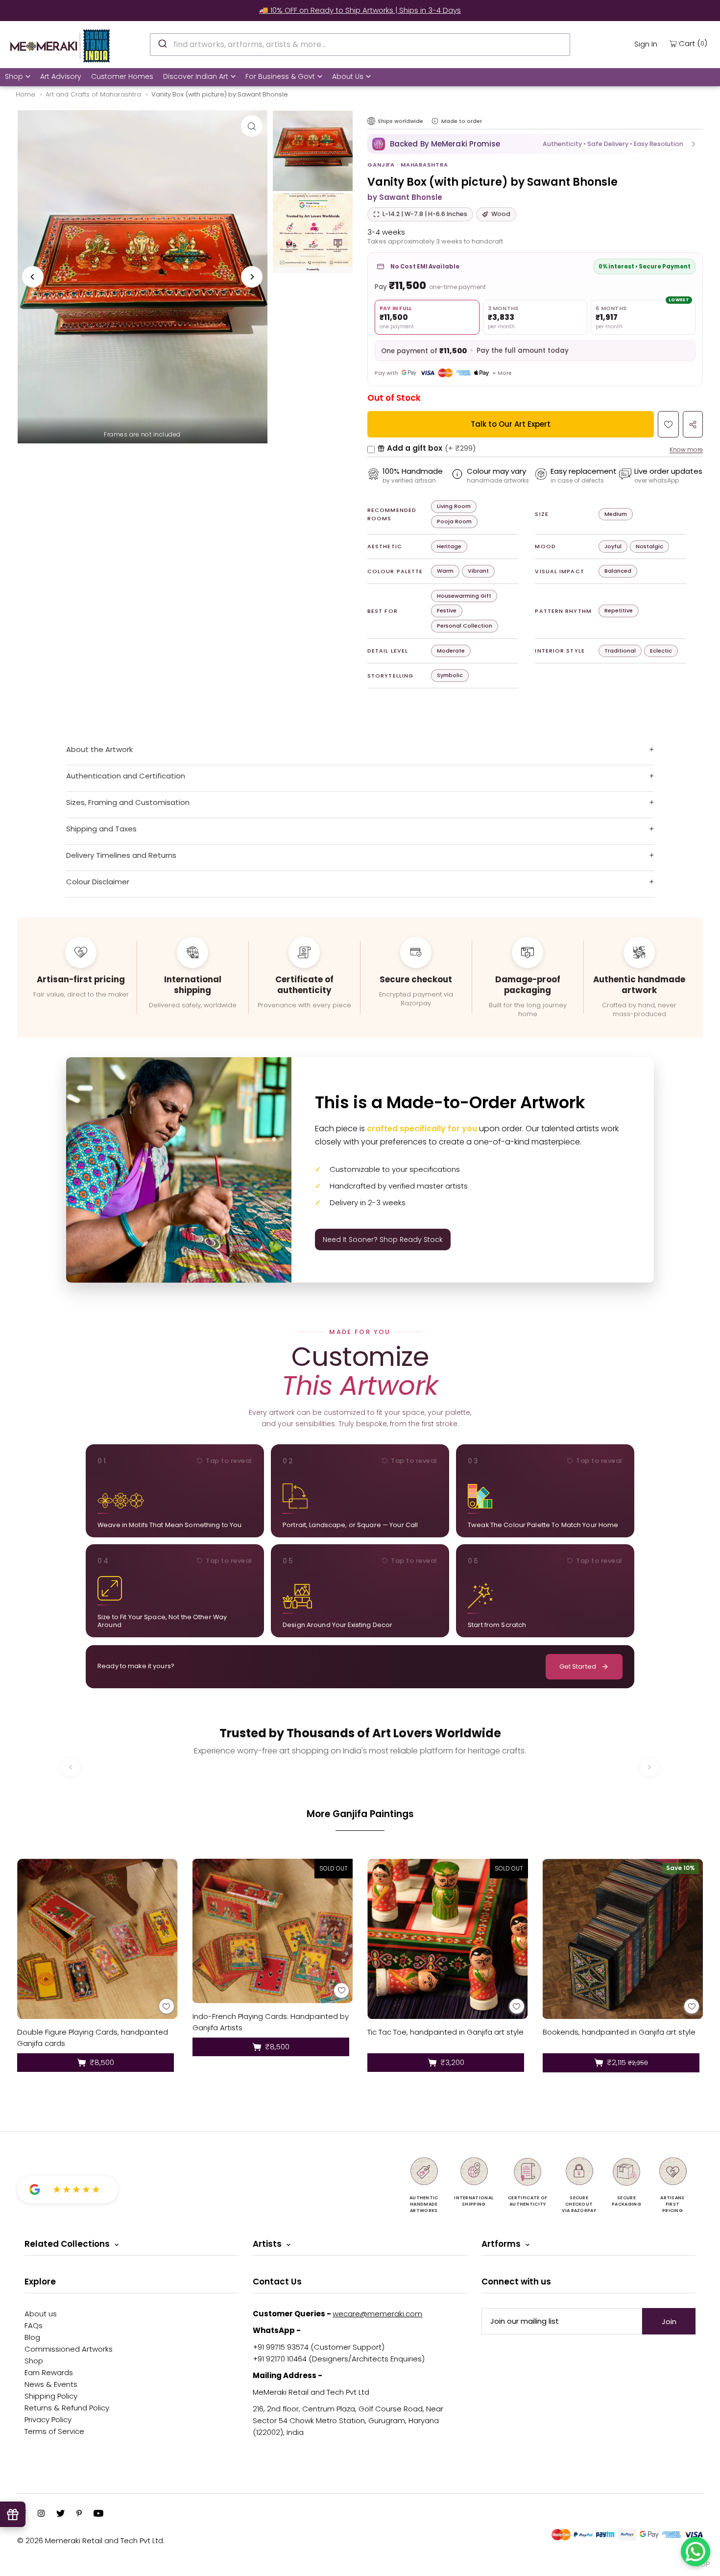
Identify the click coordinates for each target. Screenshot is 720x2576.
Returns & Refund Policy (67, 2408)
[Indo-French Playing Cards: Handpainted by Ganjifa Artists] (273, 1931)
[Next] (252, 277)
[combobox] (360, 45)
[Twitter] (60, 2514)
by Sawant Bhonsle (405, 197)
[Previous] (33, 277)
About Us (348, 76)
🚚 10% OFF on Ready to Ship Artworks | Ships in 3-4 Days (360, 10)
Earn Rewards (49, 2372)
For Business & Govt (280, 76)
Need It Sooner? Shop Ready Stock (383, 1239)
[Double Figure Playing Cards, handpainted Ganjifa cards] (97, 1939)
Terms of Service (54, 2431)
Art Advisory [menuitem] (61, 76)
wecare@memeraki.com (377, 2314)
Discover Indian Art (196, 76)
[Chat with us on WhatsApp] (696, 2552)
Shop (14, 76)
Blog (32, 2337)
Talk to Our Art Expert (511, 424)
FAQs (34, 2325)
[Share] (693, 424)
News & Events (51, 2384)
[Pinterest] (79, 2514)
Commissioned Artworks (69, 2349)
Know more (686, 450)
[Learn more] (435, 121)
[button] (535, 144)
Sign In (646, 44)
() (693, 43)
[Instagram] (41, 2514)
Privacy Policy (48, 2419)
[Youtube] (98, 2514)
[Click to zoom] (252, 126)
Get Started (578, 1666)
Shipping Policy (51, 2396)
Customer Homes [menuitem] (122, 76)
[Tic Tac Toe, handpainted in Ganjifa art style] (448, 1939)
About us (41, 2314)
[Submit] (162, 43)
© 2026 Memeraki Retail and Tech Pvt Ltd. (91, 2540)
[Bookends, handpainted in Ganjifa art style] (623, 1939)
